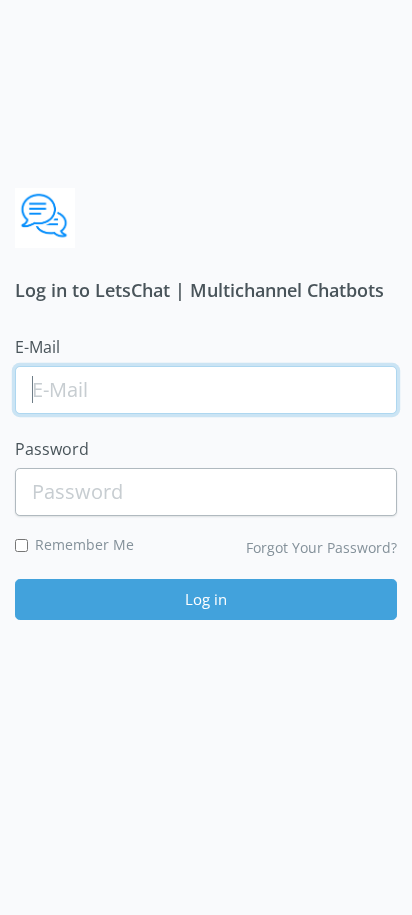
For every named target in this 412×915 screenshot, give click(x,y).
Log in (206, 599)
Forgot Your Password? (321, 547)
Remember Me (84, 544)
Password (52, 449)
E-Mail (37, 347)
